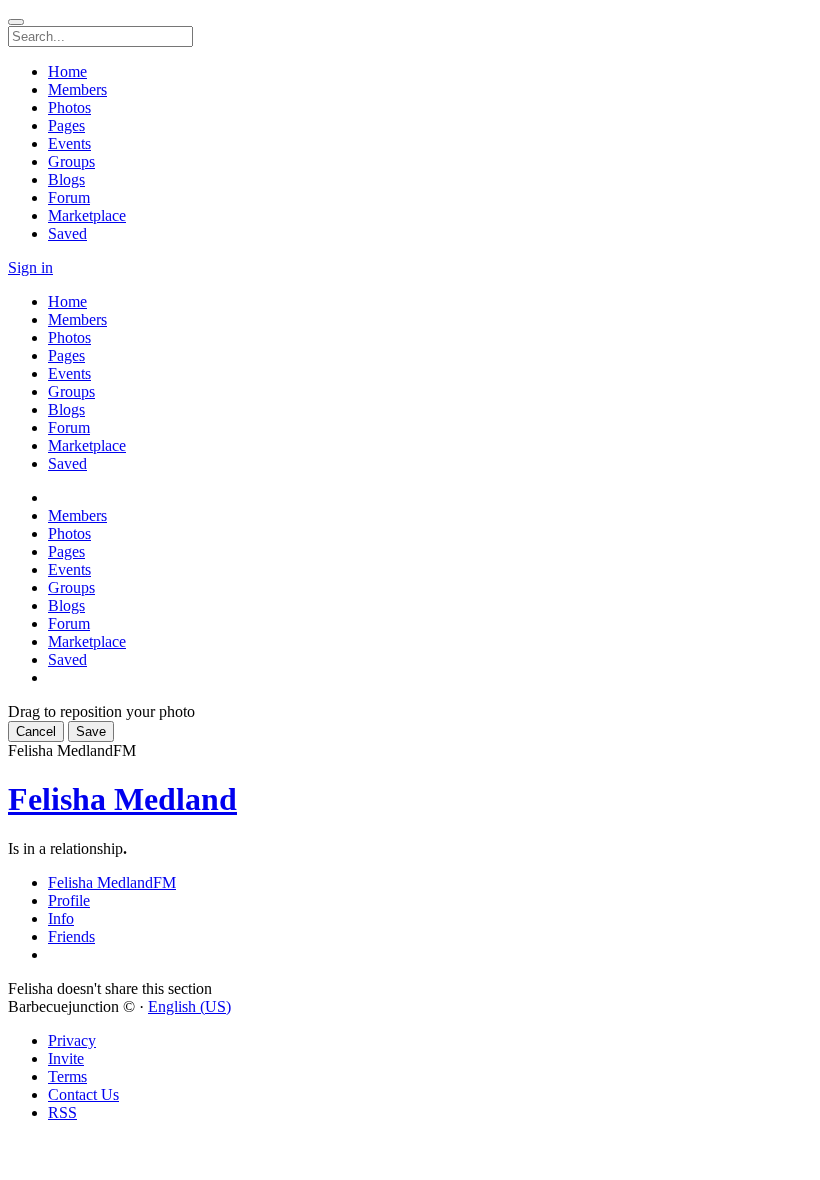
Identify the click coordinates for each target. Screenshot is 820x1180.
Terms (67, 1076)
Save (91, 731)
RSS (62, 1112)
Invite (66, 1058)
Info (61, 918)
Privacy (72, 1040)
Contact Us (83, 1094)
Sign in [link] (30, 267)
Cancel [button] (36, 731)
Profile (69, 900)
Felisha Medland (122, 799)
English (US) (189, 1006)
